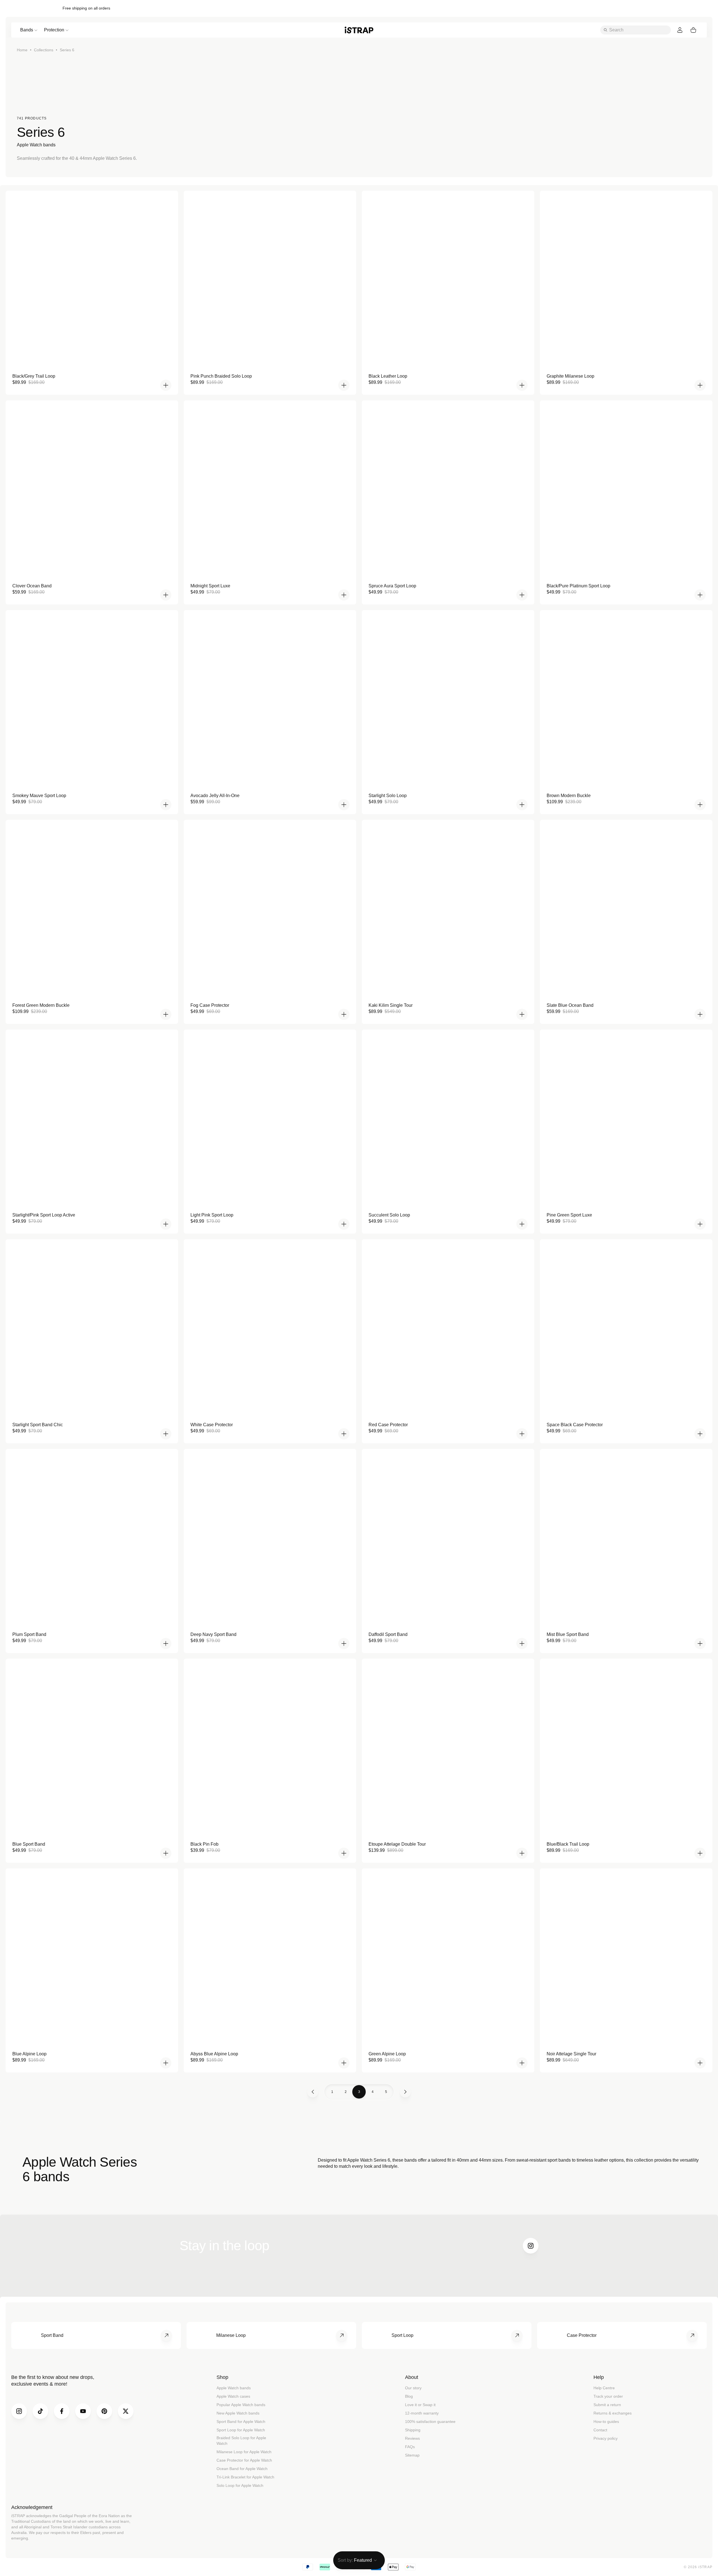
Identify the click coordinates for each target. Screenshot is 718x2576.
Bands (27, 30)
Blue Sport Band (29, 1844)
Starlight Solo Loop (388, 796)
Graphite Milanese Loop (570, 376)
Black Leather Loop (388, 376)
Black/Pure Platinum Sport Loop (578, 586)
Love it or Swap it (420, 2405)
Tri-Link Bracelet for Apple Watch (245, 2477)
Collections (44, 50)
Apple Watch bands (234, 2388)
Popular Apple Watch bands (241, 2405)
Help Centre (604, 2388)
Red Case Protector (388, 1425)
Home (22, 50)
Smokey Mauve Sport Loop (39, 796)
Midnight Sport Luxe (210, 586)
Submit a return (607, 2405)
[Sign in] (680, 30)
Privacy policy (606, 2438)
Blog (409, 2396)
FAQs (410, 2447)
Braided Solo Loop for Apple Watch (241, 2441)
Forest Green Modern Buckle (41, 1005)
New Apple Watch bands (238, 2413)
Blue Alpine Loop (29, 2054)
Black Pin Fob (204, 1844)
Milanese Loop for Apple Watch (244, 2452)
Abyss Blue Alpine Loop (214, 2054)
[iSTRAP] (359, 30)
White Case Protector (212, 1425)
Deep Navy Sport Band (213, 1634)
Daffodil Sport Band (388, 1634)
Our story (413, 2388)
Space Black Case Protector (575, 1425)
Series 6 (67, 50)
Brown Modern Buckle (569, 796)
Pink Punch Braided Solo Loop (221, 376)
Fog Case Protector (210, 1005)
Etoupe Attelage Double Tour (397, 1844)
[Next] (405, 2092)
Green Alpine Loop (387, 2054)
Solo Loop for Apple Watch (240, 2485)
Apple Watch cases (233, 2396)
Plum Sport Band (29, 1634)
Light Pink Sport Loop (212, 1215)
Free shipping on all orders (86, 8)
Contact (600, 2430)
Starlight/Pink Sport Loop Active (44, 1215)
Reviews (412, 2438)
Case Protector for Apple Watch (244, 2460)
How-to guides (606, 2422)
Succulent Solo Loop (389, 1215)
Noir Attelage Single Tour (571, 2054)
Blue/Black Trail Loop (568, 1844)
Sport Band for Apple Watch (241, 2422)
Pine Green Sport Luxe (569, 1215)
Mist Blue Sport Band (568, 1634)
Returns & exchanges (613, 2413)
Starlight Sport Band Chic (38, 1425)
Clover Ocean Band (32, 586)
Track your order (608, 2396)
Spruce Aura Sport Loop (392, 586)
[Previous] (313, 2092)
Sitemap (412, 2455)
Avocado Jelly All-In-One (215, 796)
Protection (54, 30)
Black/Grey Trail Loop (34, 376)
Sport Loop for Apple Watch (241, 2430)
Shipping (413, 2430)
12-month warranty (422, 2413)
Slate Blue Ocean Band (570, 1005)
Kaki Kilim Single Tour (391, 1005)
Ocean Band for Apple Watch (242, 2469)
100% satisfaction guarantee (430, 2422)
